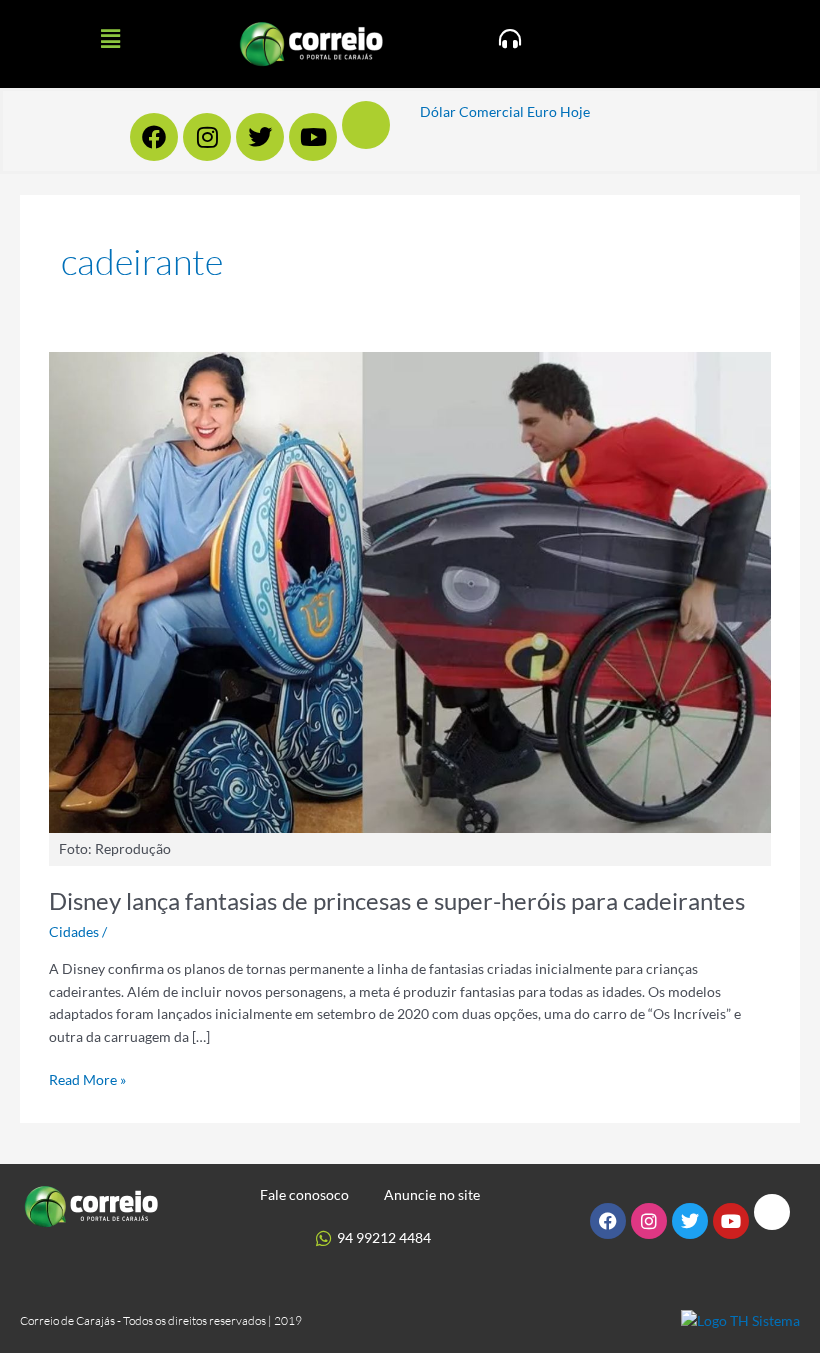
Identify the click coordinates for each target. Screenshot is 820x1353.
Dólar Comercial (472, 111)
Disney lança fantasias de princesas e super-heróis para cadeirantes (397, 901)
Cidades (74, 931)
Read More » (87, 1078)
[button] (110, 38)
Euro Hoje (558, 111)
